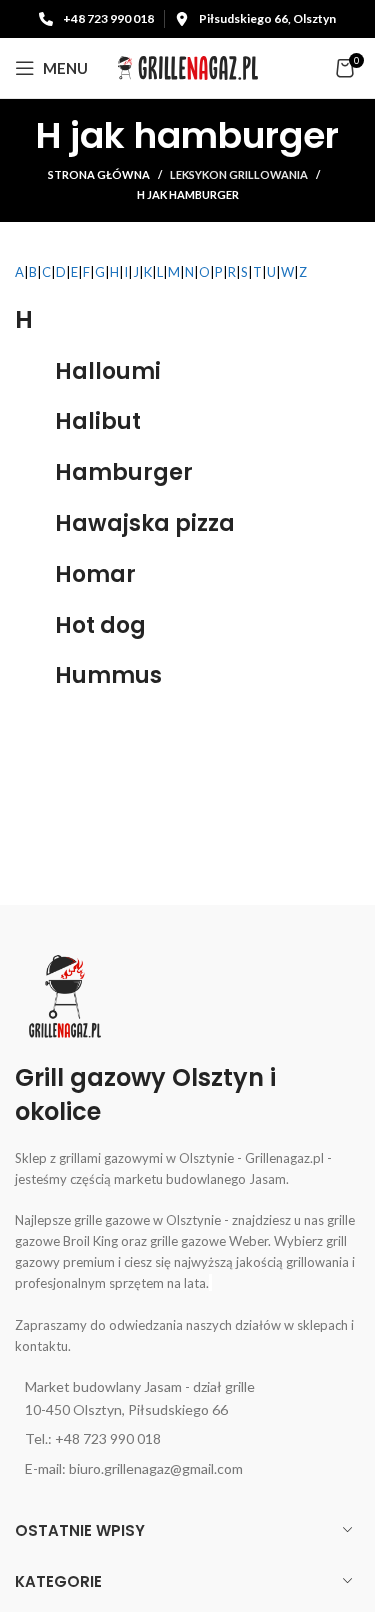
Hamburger (124, 472)
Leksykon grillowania (239, 174)
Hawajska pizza (145, 523)
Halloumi (108, 371)
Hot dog (100, 625)
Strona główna (99, 174)
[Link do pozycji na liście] (187, 1398)
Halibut (98, 421)
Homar (95, 574)
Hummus (108, 675)
